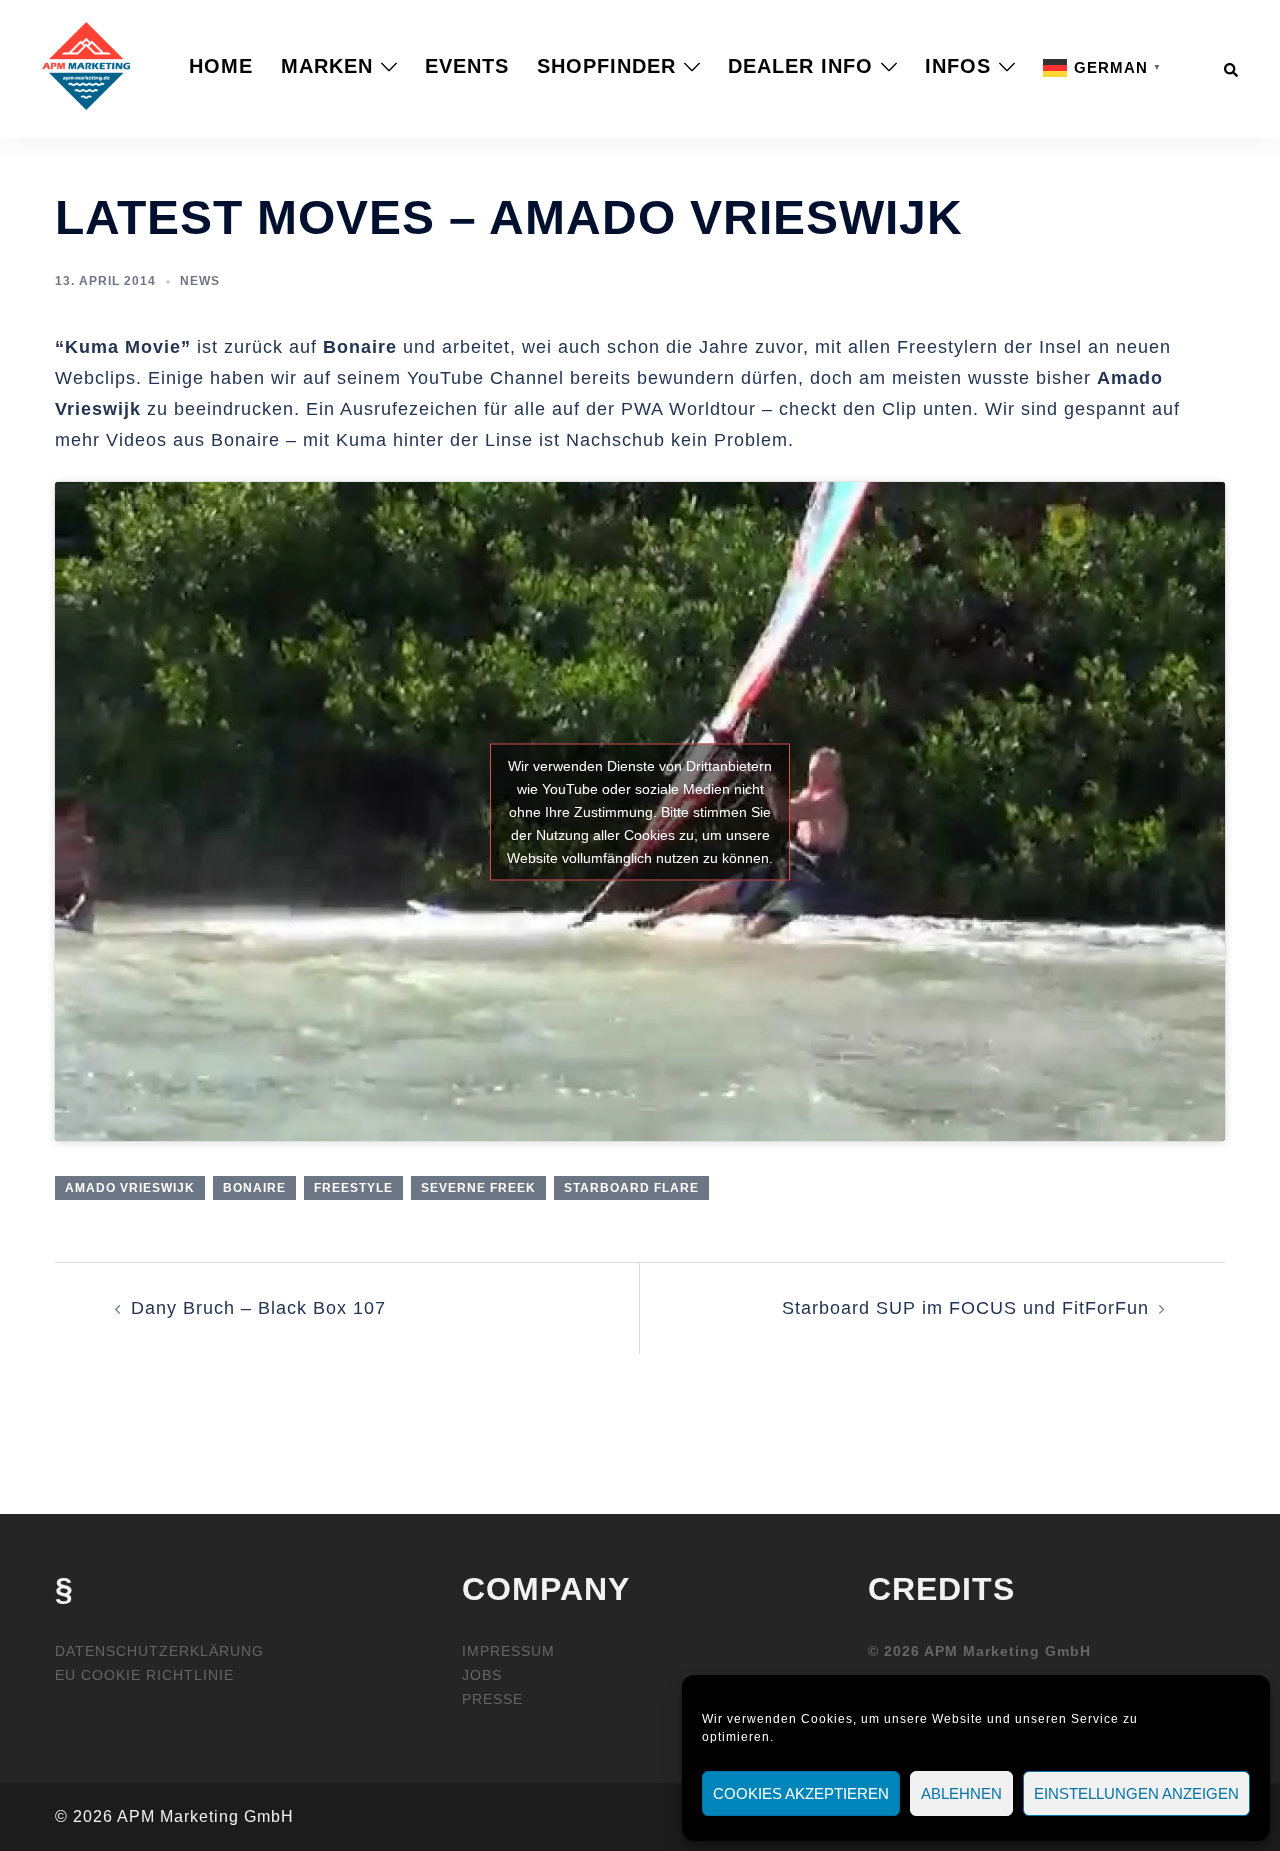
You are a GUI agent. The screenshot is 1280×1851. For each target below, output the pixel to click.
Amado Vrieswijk (130, 1188)
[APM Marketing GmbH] (86, 65)
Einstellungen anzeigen (1136, 1793)
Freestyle (353, 1188)
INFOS (958, 66)
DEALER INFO (800, 66)
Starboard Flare (631, 1188)
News (200, 281)
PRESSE (492, 1699)
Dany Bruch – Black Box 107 (258, 1308)
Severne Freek (478, 1188)
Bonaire (254, 1188)
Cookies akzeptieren (801, 1793)
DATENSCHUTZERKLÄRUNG (159, 1651)
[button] (1232, 66)
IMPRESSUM (508, 1651)
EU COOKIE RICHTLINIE (144, 1675)
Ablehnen (961, 1793)
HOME (221, 66)
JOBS (482, 1675)
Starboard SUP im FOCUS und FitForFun (965, 1308)
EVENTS (467, 66)
